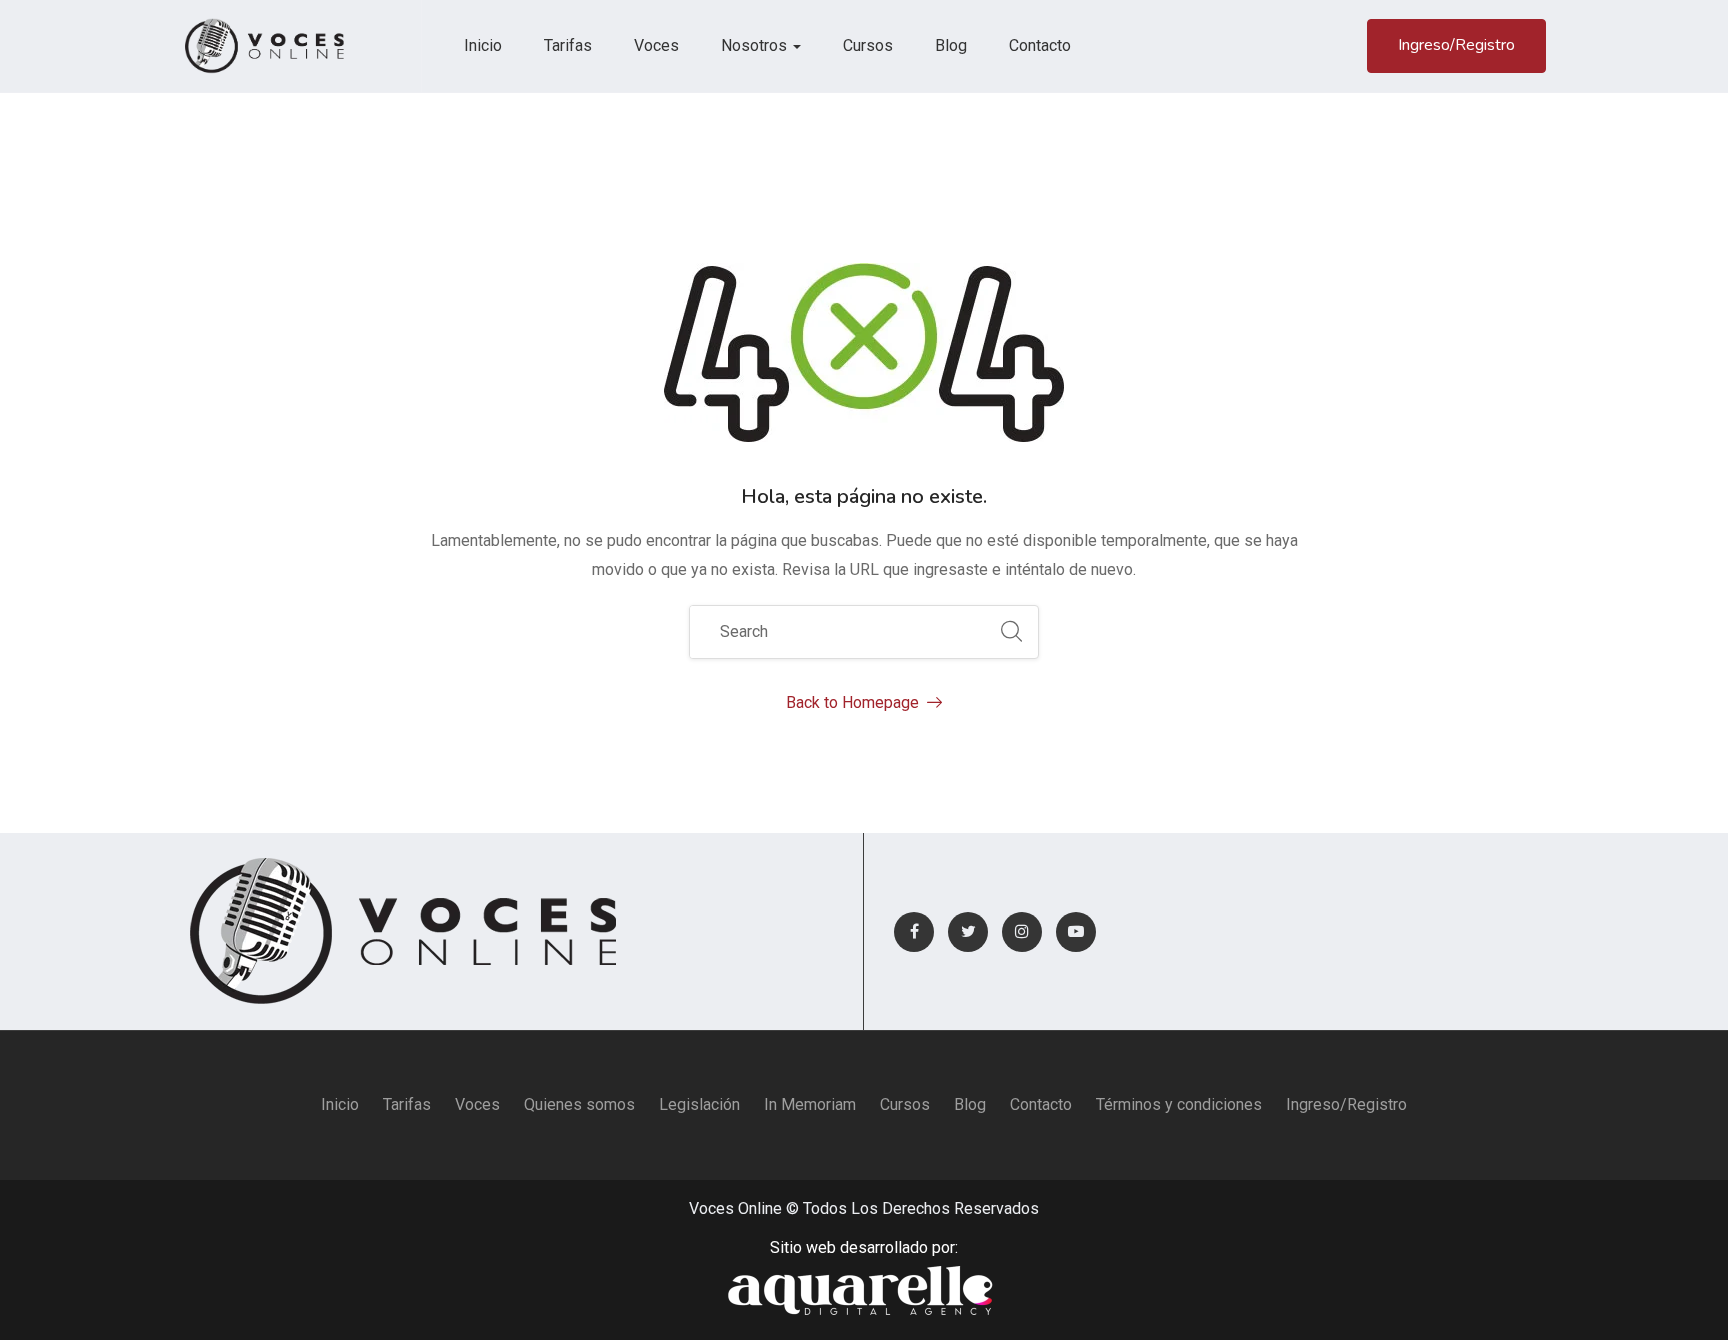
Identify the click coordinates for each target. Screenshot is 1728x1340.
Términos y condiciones (1179, 1104)
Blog (951, 45)
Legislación (699, 1104)
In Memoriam (810, 1104)
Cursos (868, 45)
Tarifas (568, 45)
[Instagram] (1022, 932)
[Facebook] (914, 932)
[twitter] (968, 932)
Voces (656, 45)
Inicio (483, 45)
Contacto (1040, 45)
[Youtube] (1076, 932)
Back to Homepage (852, 702)
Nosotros (756, 45)
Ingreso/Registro (1456, 45)
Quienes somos (579, 1104)
